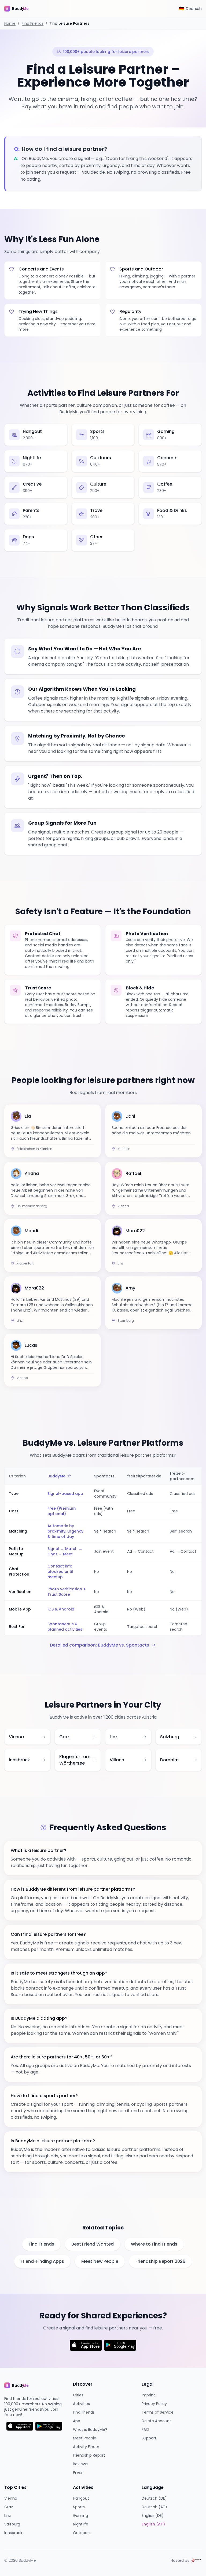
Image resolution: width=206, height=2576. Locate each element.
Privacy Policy (154, 2404)
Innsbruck (13, 2533)
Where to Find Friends (154, 2244)
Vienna (11, 2498)
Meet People (85, 2438)
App (77, 2421)
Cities (78, 2395)
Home (10, 23)
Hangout (81, 2498)
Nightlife (81, 2524)
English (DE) (153, 2516)
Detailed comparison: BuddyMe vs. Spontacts (100, 1645)
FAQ (145, 2429)
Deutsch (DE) (154, 2498)
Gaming (80, 2516)
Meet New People (100, 2261)
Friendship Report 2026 (160, 2261)
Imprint (148, 2395)
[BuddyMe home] (20, 9)
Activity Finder (86, 2447)
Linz (8, 2516)
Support (149, 2438)
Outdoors (82, 2533)
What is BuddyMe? (90, 2429)
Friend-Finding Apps (42, 2261)
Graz (9, 2507)
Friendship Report (89, 2455)
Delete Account (156, 2421)
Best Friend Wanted (93, 2244)
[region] (103, 1551)
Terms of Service (158, 2412)
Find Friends (33, 23)
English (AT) (153, 2524)
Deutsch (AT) (154, 2507)
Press (78, 2472)
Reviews (80, 2464)
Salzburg (12, 2524)
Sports (79, 2507)
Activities (81, 2404)
